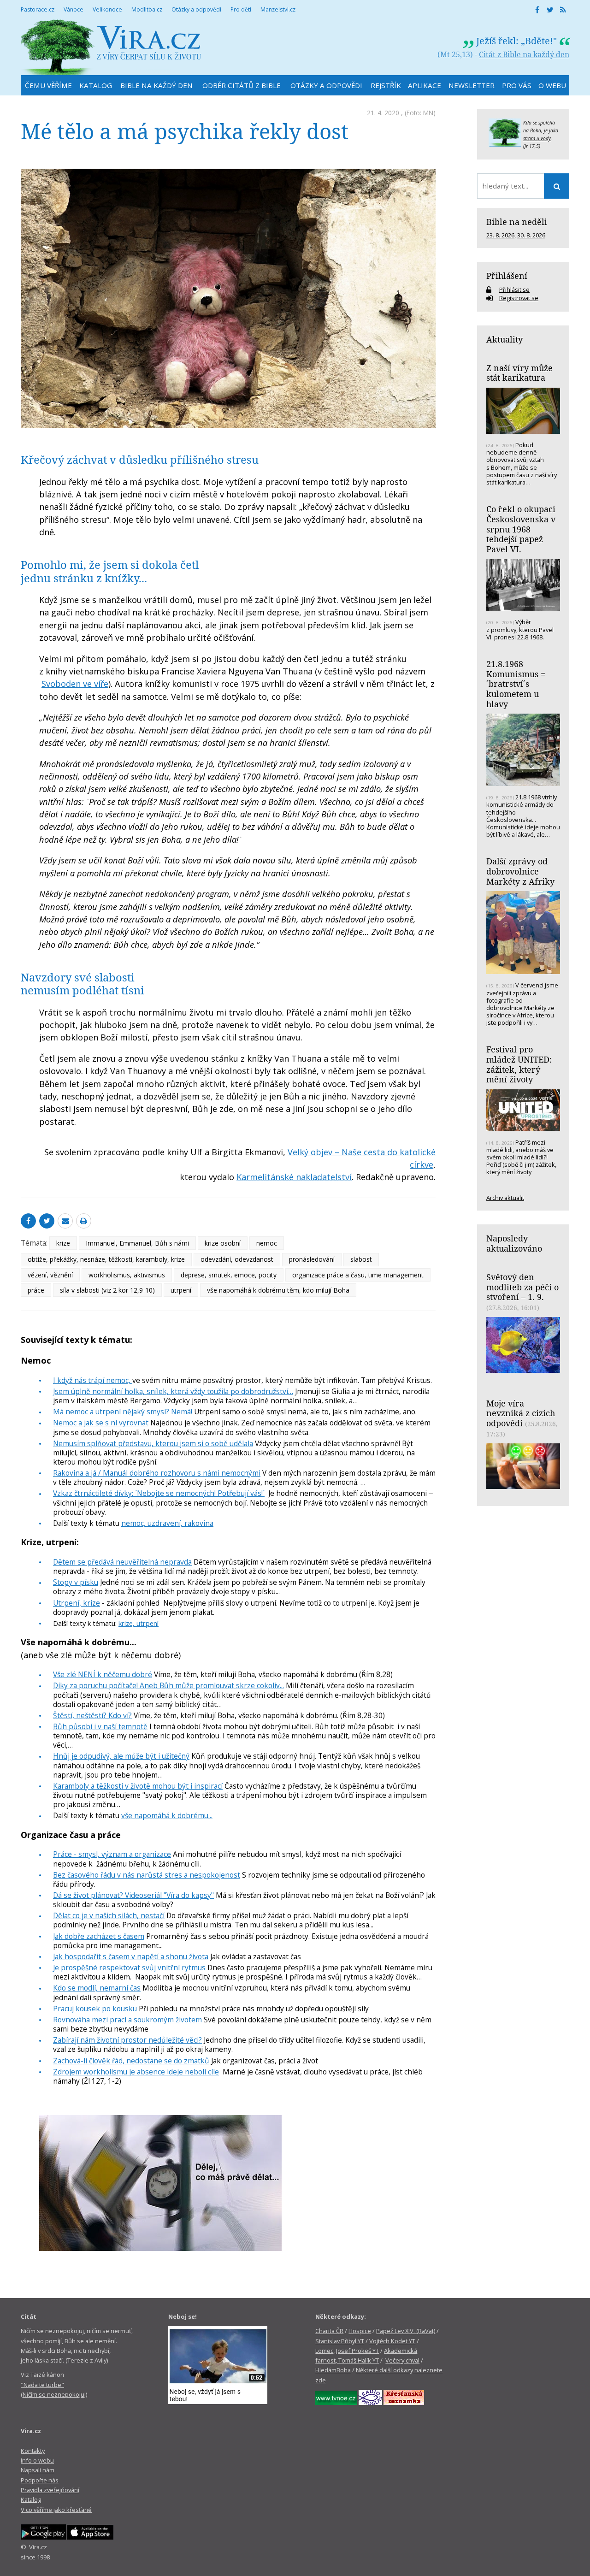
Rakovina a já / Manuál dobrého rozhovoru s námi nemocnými (157, 1473)
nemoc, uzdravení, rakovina (167, 1523)
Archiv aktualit (505, 1198)
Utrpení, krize (77, 1603)
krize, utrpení (139, 1623)
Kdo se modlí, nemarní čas (97, 1988)
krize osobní (223, 1243)
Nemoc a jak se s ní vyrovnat (101, 1423)
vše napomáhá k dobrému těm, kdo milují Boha (278, 1290)
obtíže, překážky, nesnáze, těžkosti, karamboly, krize (106, 1259)
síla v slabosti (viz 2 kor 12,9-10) (107, 1290)
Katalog (31, 2499)
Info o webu (37, 2460)
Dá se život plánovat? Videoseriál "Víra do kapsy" (133, 1895)
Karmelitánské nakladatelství (294, 1177)
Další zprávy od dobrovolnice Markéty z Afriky (520, 871)
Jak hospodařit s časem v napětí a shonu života (131, 1956)
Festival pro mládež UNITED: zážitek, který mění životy (519, 1064)
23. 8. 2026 (500, 235)
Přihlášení (507, 276)
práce (36, 1290)
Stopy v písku (76, 1582)
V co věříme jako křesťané (56, 2510)
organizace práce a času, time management (358, 1275)
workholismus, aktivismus (127, 1275)
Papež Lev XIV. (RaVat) (406, 2331)
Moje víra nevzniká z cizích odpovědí (521, 1413)
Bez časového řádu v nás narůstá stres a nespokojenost (147, 1875)
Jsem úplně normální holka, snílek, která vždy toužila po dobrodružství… (173, 1391)
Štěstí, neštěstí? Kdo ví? (92, 1715)
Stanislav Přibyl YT (340, 2341)
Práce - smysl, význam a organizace (112, 1854)
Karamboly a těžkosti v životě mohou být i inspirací (138, 1786)
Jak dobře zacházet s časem (99, 1936)
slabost (361, 1259)
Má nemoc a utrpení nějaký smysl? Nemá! (123, 1412)
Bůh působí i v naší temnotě (100, 1726)
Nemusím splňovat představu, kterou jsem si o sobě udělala (153, 1443)
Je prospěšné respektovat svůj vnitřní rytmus (129, 1967)
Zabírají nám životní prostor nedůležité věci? (127, 2040)
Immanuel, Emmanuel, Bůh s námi (137, 1243)
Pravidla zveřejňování (50, 2490)
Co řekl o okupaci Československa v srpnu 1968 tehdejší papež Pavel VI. (521, 529)
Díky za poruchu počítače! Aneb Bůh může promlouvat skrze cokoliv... (168, 1685)
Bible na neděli (517, 222)
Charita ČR (329, 2331)
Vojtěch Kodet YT (392, 2341)
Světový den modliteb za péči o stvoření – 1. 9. (522, 1287)
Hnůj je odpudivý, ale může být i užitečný (121, 1756)
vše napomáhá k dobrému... (167, 1815)
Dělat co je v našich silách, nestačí (109, 1915)
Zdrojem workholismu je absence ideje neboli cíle (136, 2072)
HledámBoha (333, 2370)
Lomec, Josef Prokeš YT (347, 2351)
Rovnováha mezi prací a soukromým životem (127, 2020)
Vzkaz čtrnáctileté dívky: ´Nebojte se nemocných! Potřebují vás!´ (159, 1493)
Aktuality (504, 339)
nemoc (267, 1243)
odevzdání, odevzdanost (237, 1259)
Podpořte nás (40, 2480)
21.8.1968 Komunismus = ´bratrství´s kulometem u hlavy (516, 684)
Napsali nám (38, 2470)
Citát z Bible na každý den (524, 54)
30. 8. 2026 (531, 235)
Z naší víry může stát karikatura (519, 373)
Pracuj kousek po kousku (95, 2009)
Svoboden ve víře (75, 684)
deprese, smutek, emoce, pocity (229, 1275)
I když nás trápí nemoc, (93, 1380)
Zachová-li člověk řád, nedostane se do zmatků (131, 2061)
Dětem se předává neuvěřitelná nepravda (122, 1562)
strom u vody (537, 138)
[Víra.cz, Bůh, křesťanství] (111, 47)
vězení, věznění (50, 1275)
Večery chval (402, 2360)
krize (63, 1243)
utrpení (181, 1290)
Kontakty (33, 2451)
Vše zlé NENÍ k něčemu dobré (103, 1674)
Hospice (360, 2331)
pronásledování (312, 1259)
